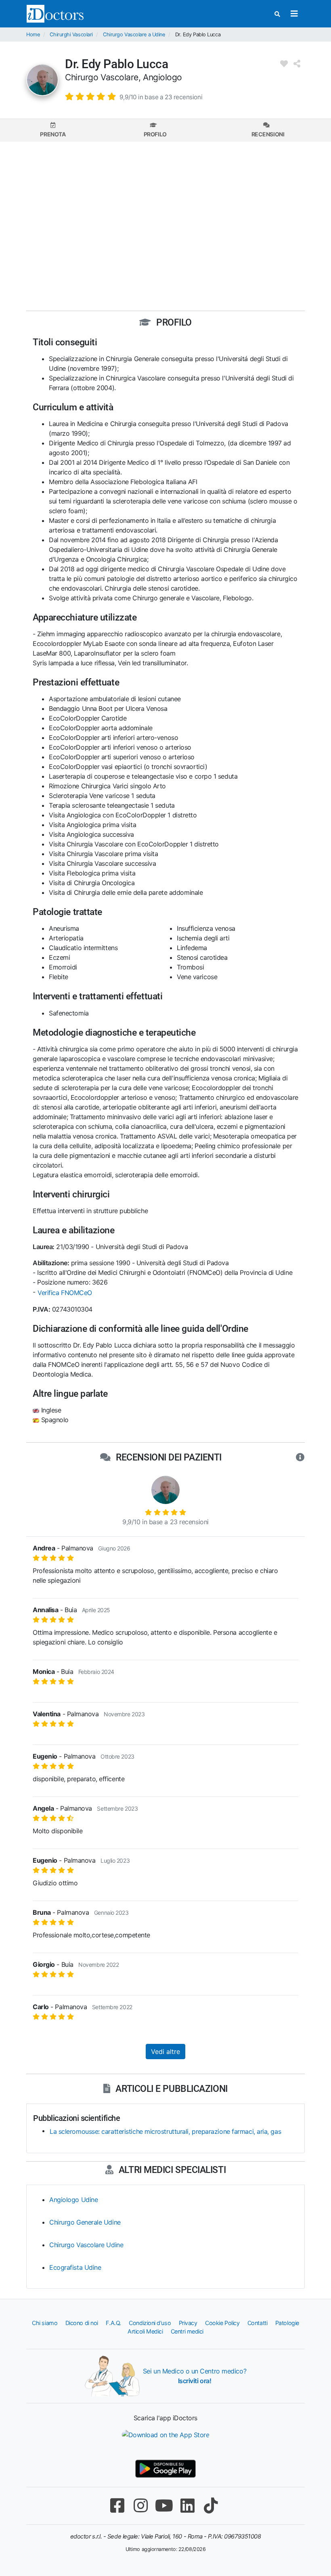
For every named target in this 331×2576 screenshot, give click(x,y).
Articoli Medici (145, 2331)
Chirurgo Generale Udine (85, 2222)
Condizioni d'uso (150, 2323)
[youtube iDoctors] (164, 2506)
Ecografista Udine (75, 2267)
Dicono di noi (82, 2323)
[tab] (53, 130)
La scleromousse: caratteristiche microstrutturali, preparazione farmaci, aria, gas (165, 2131)
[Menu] (294, 14)
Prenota (53, 134)
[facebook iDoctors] (117, 2506)
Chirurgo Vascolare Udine (86, 2245)
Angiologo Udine (73, 2200)
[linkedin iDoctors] (187, 2506)
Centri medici (187, 2331)
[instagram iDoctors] (140, 2506)
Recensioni (268, 134)
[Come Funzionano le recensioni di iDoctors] (300, 1458)
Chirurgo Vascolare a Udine (134, 34)
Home (33, 34)
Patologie (287, 2323)
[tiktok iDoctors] (211, 2506)
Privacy (188, 2323)
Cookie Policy (222, 2323)
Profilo (155, 134)
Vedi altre (165, 2052)
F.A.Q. (113, 2323)
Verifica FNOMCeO (65, 1293)
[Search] (277, 14)
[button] (134, 96)
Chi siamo (45, 2323)
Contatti (257, 2323)
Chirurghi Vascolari (71, 34)
